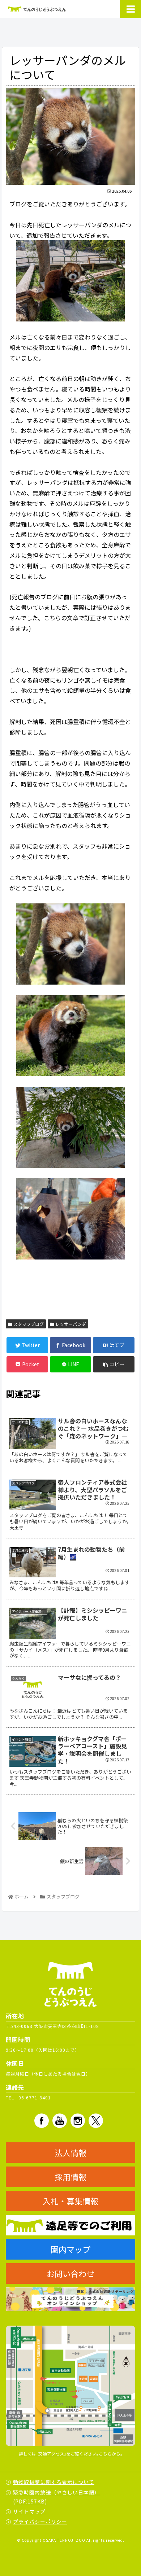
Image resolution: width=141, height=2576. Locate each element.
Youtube (60, 2121)
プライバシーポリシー (40, 2522)
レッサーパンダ (70, 1324)
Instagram (78, 2121)
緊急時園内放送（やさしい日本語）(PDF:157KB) (56, 2497)
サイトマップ (29, 2511)
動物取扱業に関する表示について (54, 2482)
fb (42, 2121)
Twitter (96, 2121)
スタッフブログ (28, 1324)
